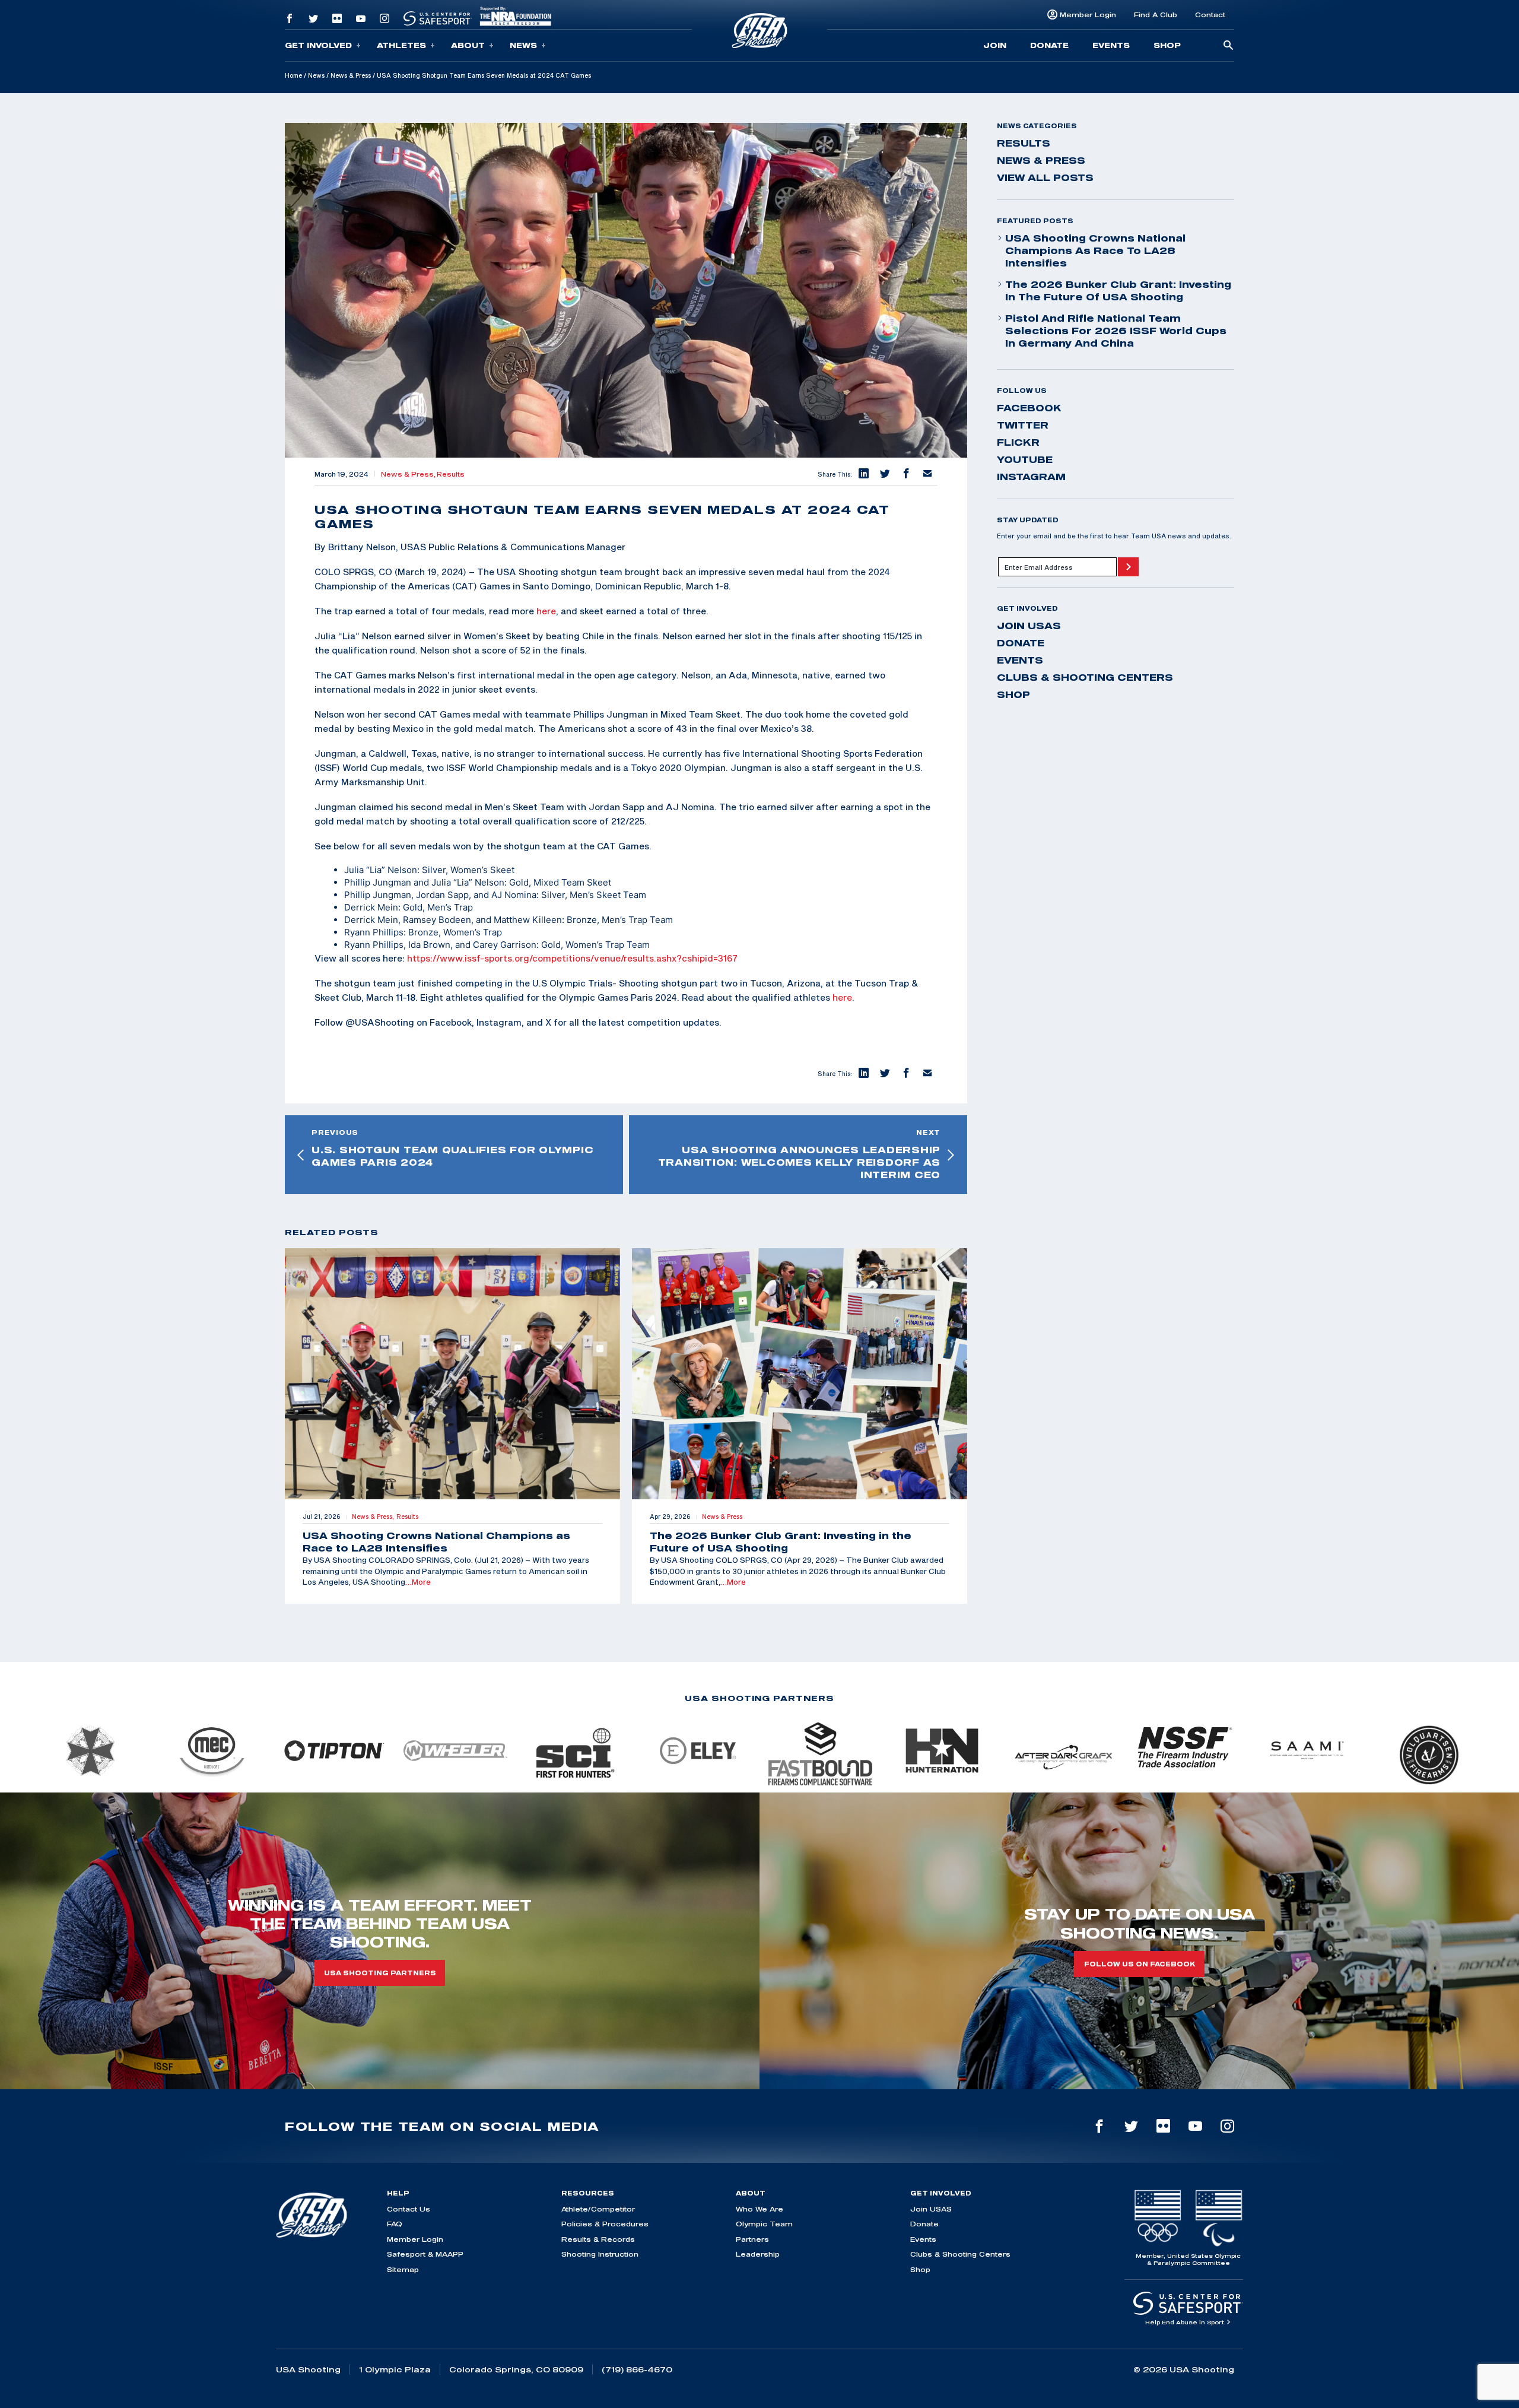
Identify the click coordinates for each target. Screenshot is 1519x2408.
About (468, 45)
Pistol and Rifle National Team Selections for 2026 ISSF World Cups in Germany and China (1116, 331)
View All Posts (1045, 177)
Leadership (758, 2254)
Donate (1049, 45)
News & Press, (409, 474)
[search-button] (1228, 46)
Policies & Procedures (605, 2224)
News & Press (351, 75)
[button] (863, 474)
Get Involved (318, 45)
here (546, 611)
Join (995, 45)
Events (1111, 45)
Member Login (1088, 15)
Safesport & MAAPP (425, 2254)
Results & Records (598, 2239)
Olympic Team (764, 2224)
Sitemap (403, 2269)
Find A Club (1156, 15)
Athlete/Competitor (598, 2209)
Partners (752, 2239)
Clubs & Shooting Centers (1085, 677)
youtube (1025, 459)
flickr (1018, 442)
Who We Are (759, 2209)
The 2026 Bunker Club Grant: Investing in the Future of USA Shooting (1118, 291)
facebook (1029, 408)
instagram (1031, 477)
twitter (1023, 425)
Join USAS (1029, 626)
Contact (1210, 15)
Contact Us (409, 2209)
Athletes (401, 45)
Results (451, 474)
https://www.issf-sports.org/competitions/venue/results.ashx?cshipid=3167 (572, 958)
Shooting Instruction (600, 2254)
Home (293, 75)
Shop (1167, 45)
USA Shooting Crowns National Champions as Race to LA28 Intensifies (1095, 250)
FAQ (395, 2224)
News (523, 45)
